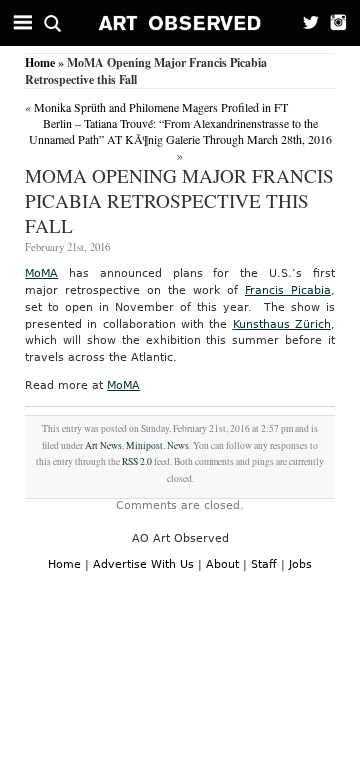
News (178, 445)
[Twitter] (305, 23)
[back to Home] (180, 23)
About (222, 564)
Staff (264, 564)
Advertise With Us (143, 564)
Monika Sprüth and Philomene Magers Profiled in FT (161, 107)
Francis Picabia (288, 290)
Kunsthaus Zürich (282, 324)
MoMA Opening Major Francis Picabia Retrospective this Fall (179, 200)
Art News (103, 445)
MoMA (41, 273)
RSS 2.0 (137, 461)
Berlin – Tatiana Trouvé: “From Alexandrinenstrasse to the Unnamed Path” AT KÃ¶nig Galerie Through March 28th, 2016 (180, 131)
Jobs (300, 564)
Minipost (144, 445)
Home (40, 62)
